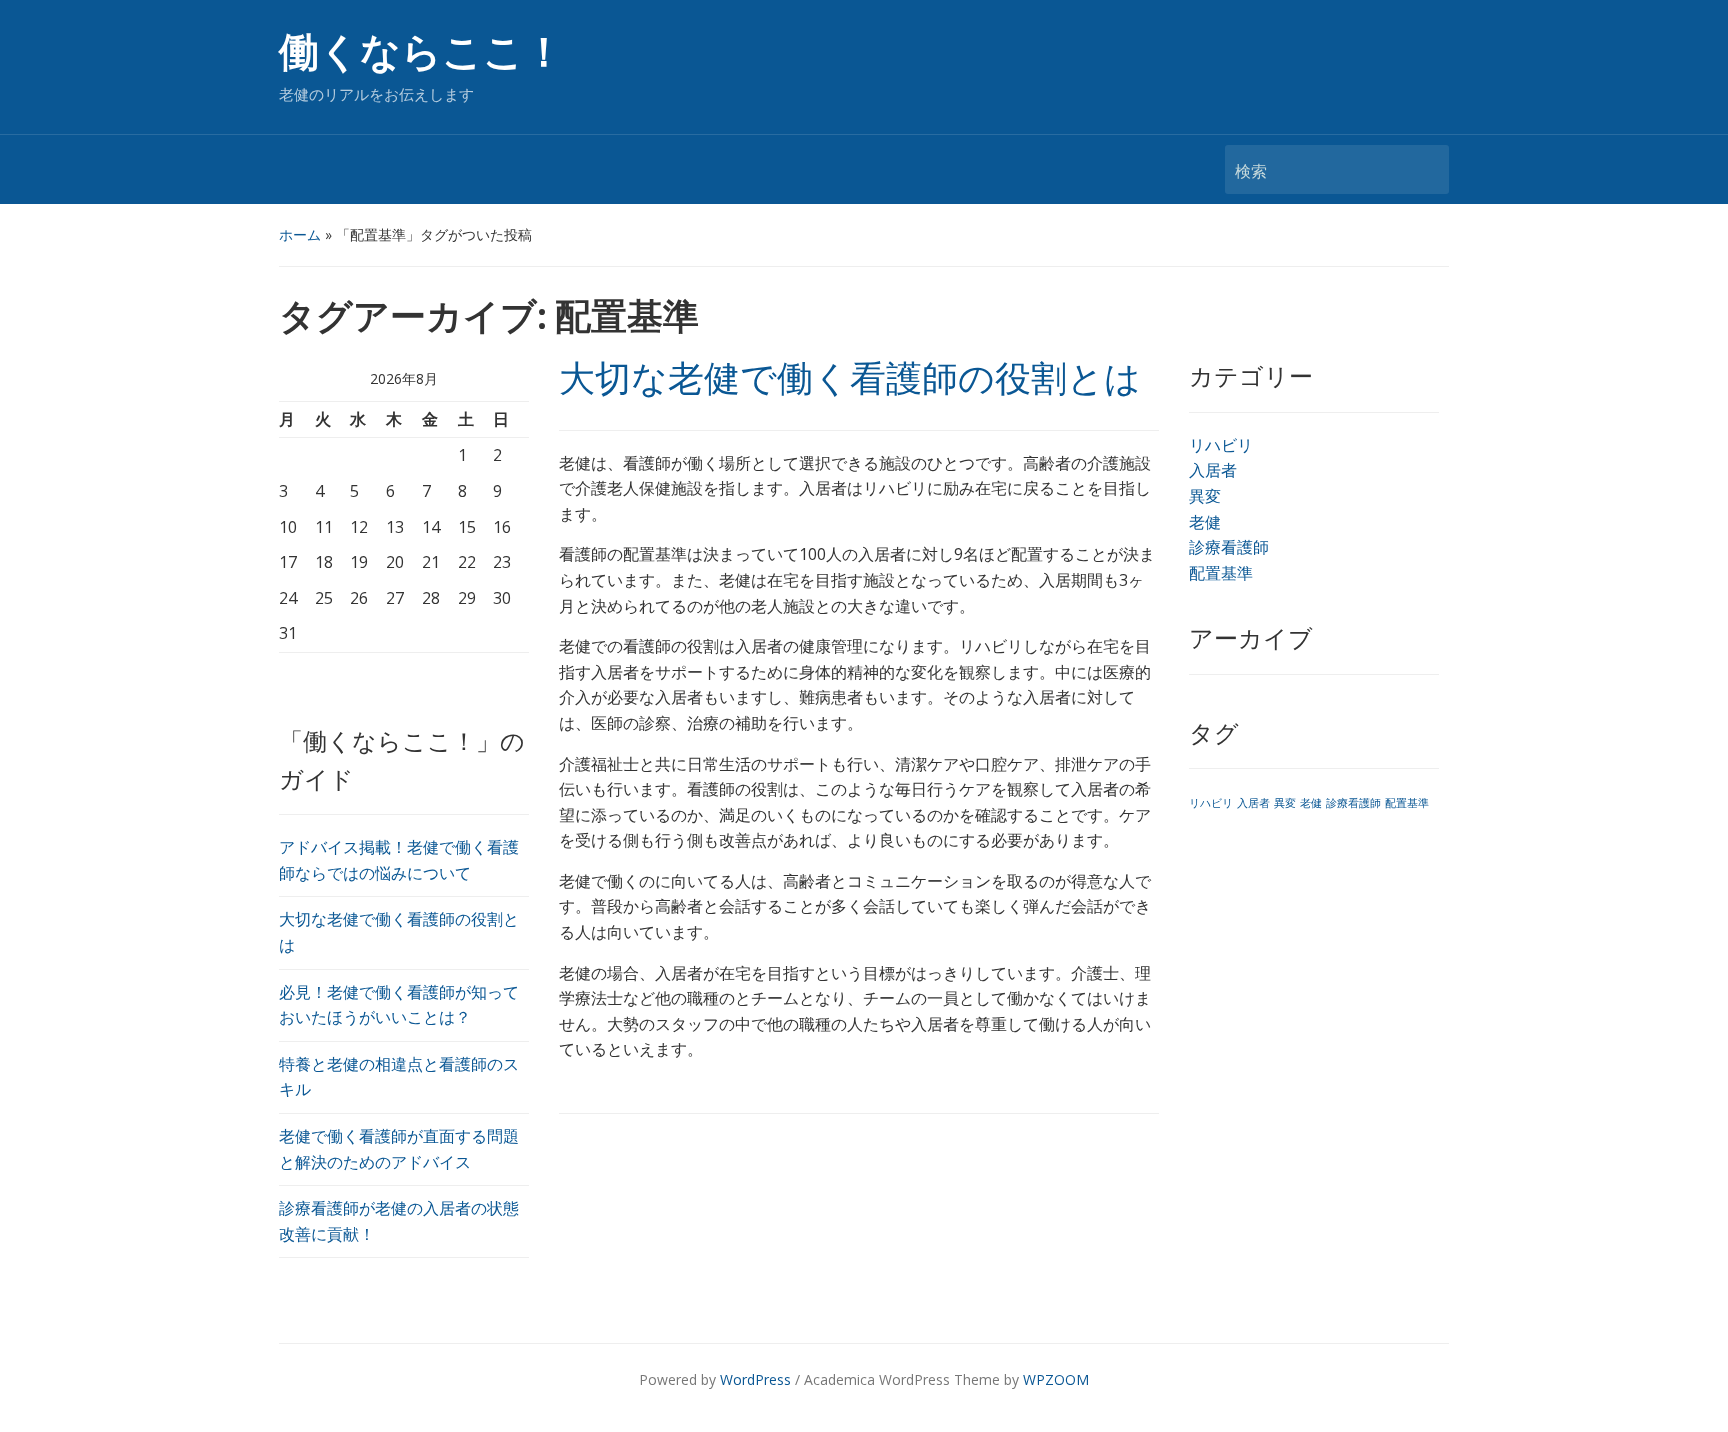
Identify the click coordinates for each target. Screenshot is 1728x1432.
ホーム (300, 234)
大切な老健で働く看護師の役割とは (850, 379)
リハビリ (1221, 445)
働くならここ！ (421, 52)
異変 (1205, 496)
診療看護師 (1229, 547)
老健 (1205, 522)
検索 (1424, 169)
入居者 (1213, 470)
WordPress (755, 1379)
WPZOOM (1056, 1379)
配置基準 (1221, 573)
